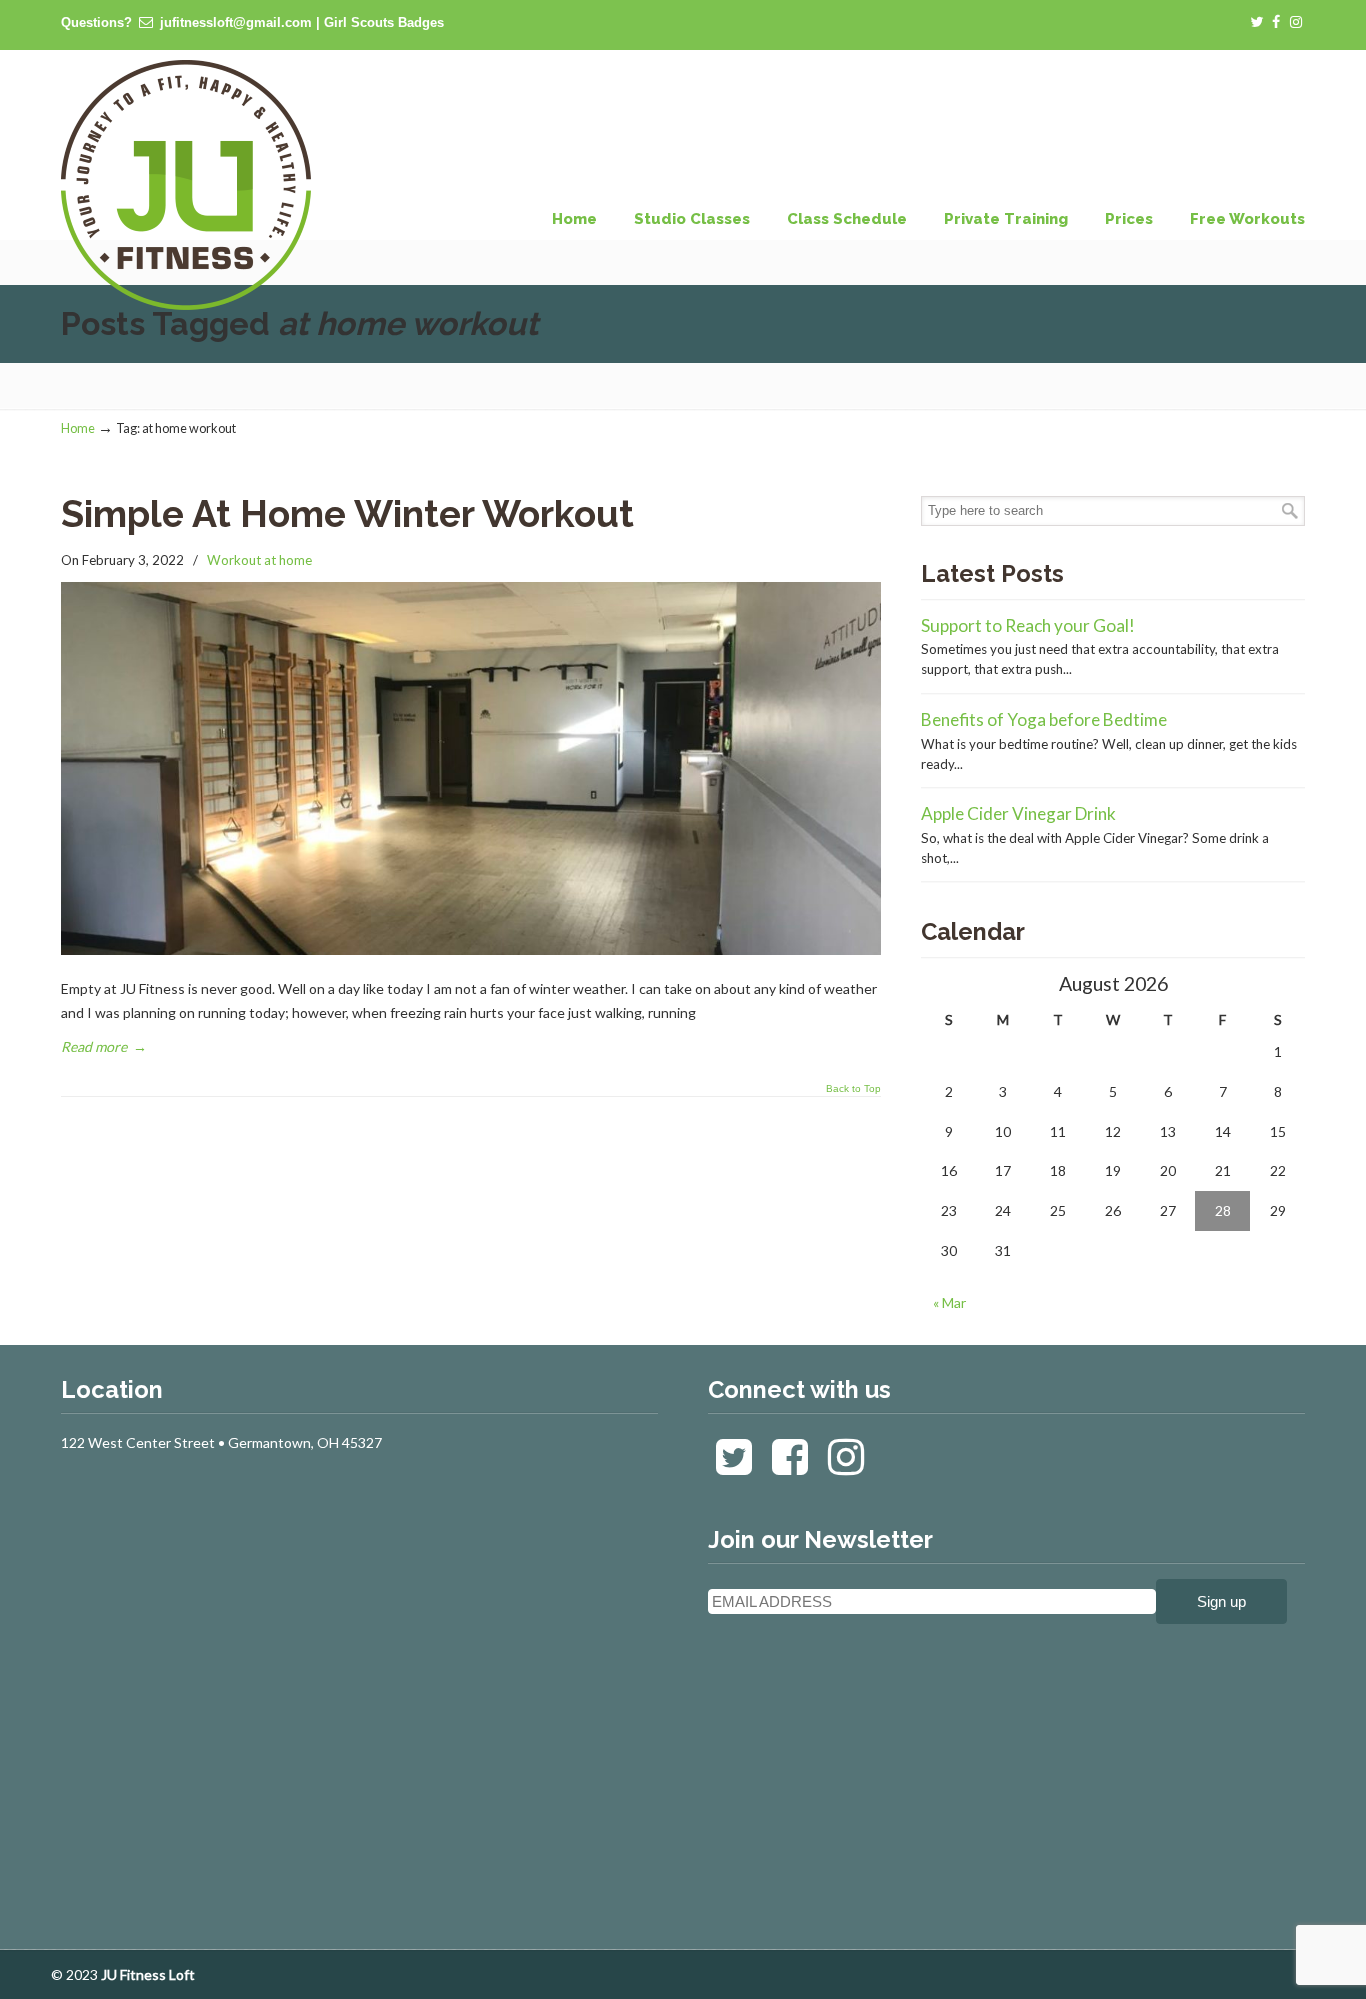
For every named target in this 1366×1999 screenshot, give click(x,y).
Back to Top (853, 1089)
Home (78, 428)
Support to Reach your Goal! (1028, 625)
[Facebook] (1277, 22)
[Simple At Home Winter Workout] (471, 949)
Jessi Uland (186, 185)
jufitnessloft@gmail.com (236, 22)
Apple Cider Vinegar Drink (1018, 813)
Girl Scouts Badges (384, 22)
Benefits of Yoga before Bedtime (1044, 719)
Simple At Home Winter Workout (347, 514)
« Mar (949, 1302)
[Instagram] (1296, 22)
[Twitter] (1256, 22)
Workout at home (259, 560)
